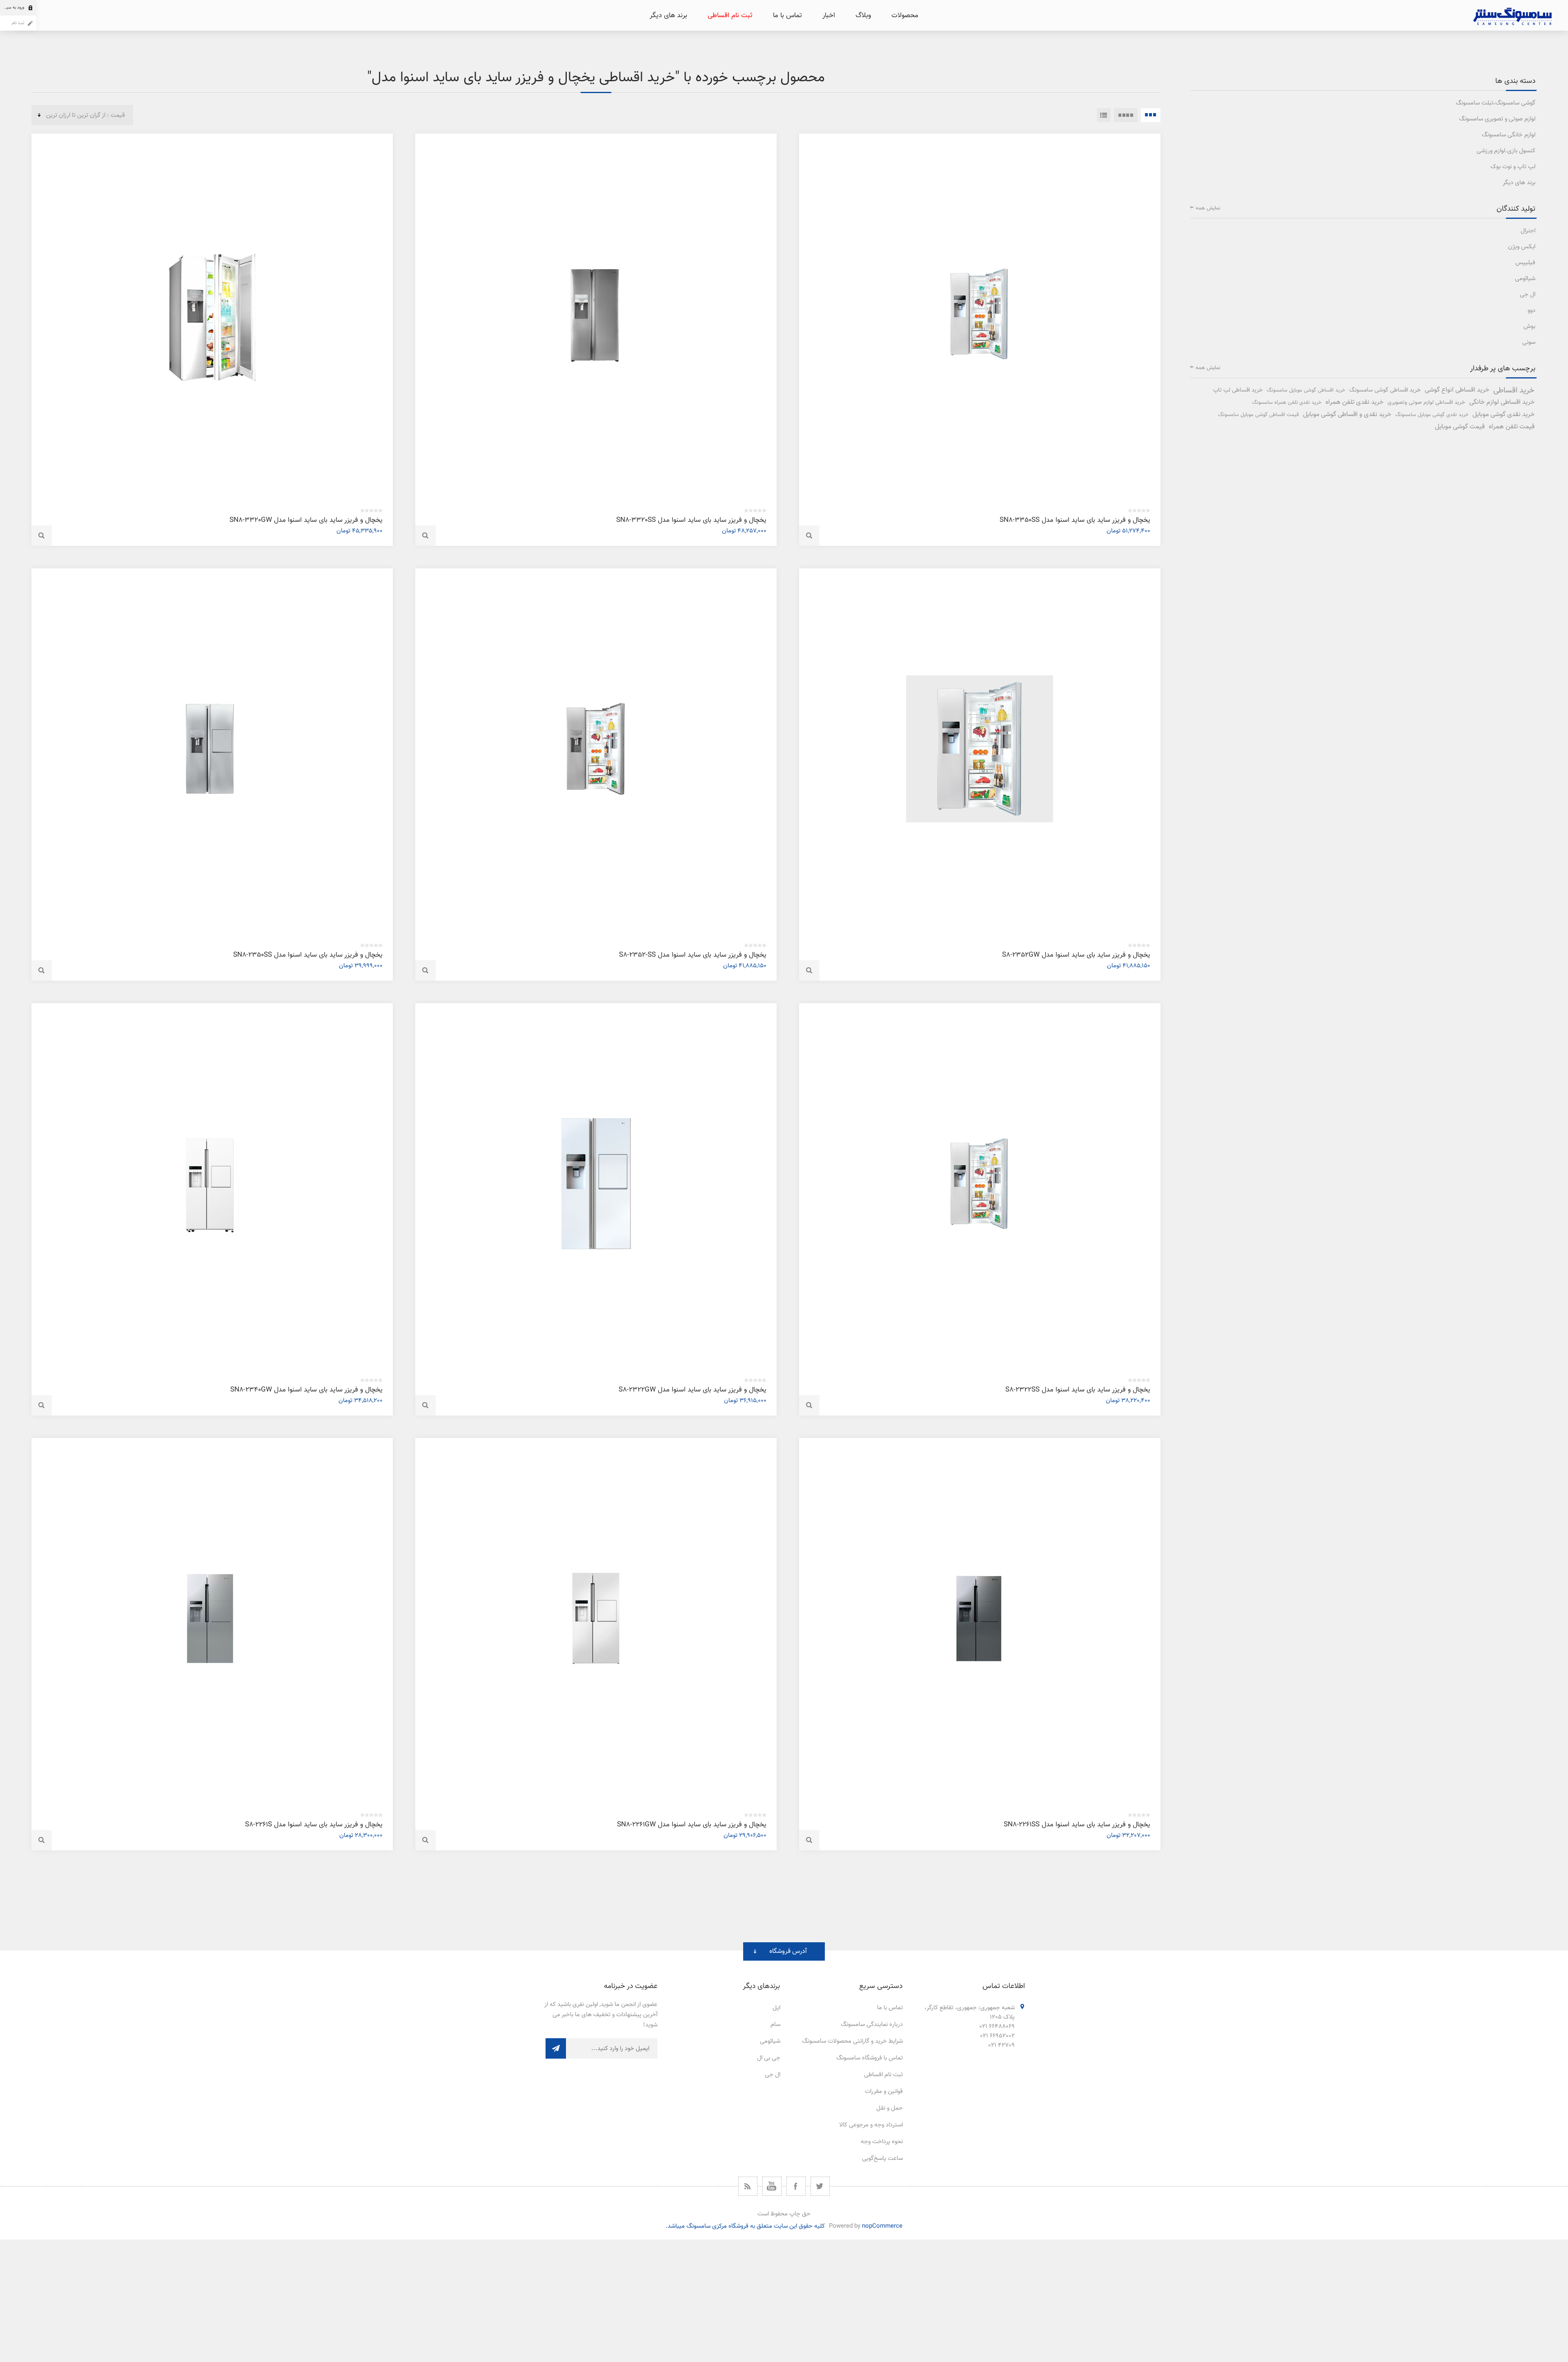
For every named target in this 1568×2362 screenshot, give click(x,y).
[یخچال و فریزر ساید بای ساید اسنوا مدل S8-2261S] (212, 1619)
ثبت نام (18, 23)
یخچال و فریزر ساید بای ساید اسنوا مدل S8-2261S (314, 1825)
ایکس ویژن (1522, 247)
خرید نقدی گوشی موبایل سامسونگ (1432, 415)
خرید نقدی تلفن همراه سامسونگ (1287, 403)
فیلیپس (1525, 263)
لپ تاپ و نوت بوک (1513, 167)
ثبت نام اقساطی (883, 2075)
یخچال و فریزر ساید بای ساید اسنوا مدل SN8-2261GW (692, 1825)
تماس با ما (890, 2008)
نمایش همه (1208, 208)
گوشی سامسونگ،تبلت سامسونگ (1496, 103)
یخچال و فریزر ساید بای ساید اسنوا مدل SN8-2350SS (308, 955)
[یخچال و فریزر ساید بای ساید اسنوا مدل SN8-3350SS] (980, 314)
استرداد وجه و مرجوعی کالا (871, 2125)
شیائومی (1525, 279)
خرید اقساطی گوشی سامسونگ (1385, 390)
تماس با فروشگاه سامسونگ (870, 2058)
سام (775, 2025)
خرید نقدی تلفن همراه (1354, 402)
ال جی (1528, 295)
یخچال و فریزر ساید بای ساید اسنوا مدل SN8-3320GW (306, 520)
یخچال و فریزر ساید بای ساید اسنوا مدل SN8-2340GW (306, 1390)
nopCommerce (882, 2226)
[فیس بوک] (796, 2186)
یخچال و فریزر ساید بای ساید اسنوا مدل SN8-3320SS (691, 520)
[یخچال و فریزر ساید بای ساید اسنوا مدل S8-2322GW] (596, 1184)
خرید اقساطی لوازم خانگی (1502, 402)
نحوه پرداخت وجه (882, 2142)
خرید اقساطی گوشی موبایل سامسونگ (1306, 390)
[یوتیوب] (772, 2186)
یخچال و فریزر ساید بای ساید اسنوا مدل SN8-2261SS (1077, 1825)
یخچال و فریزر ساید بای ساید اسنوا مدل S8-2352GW (1076, 955)
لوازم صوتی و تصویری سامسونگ (1497, 119)
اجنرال (1528, 231)
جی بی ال (769, 2058)
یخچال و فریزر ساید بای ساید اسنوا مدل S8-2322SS (1078, 1390)
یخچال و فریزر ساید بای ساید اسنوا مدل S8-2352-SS (693, 955)
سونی (1529, 342)
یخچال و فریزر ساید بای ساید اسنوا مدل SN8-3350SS (1075, 520)
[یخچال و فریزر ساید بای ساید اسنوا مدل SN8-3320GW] (212, 314)
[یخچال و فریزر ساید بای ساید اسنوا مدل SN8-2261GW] (596, 1619)
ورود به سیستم (12, 8)
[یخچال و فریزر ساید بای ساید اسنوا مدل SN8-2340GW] (212, 1184)
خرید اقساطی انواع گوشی (1457, 390)
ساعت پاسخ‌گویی (882, 2158)
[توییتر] (820, 2186)
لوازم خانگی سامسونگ (1509, 135)
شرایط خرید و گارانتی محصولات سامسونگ (852, 2041)
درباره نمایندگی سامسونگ (872, 2025)
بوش (1529, 326)
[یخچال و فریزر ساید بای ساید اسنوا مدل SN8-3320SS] (596, 314)
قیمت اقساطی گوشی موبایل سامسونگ (1258, 415)
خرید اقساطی (1514, 390)
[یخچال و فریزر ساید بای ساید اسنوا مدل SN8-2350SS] (212, 749)
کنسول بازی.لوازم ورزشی (1506, 151)
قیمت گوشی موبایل (1460, 427)
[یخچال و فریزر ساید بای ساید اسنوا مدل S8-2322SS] (980, 1184)
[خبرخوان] (748, 2186)
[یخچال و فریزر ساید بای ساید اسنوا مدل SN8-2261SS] (980, 1619)
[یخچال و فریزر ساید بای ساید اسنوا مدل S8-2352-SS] (596, 749)
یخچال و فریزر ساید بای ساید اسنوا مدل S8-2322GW (693, 1390)
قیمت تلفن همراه (1512, 427)
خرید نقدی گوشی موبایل (1503, 415)
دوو (1531, 311)
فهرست (1104, 115)
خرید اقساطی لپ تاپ (1238, 390)
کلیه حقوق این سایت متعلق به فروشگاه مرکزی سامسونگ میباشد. (745, 2226)
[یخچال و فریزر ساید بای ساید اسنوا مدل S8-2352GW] (980, 749)
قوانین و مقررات (884, 2092)
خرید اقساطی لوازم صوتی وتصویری (1426, 402)
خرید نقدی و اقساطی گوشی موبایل (1347, 415)
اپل (776, 2008)
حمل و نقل (890, 2108)
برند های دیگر (1519, 183)
